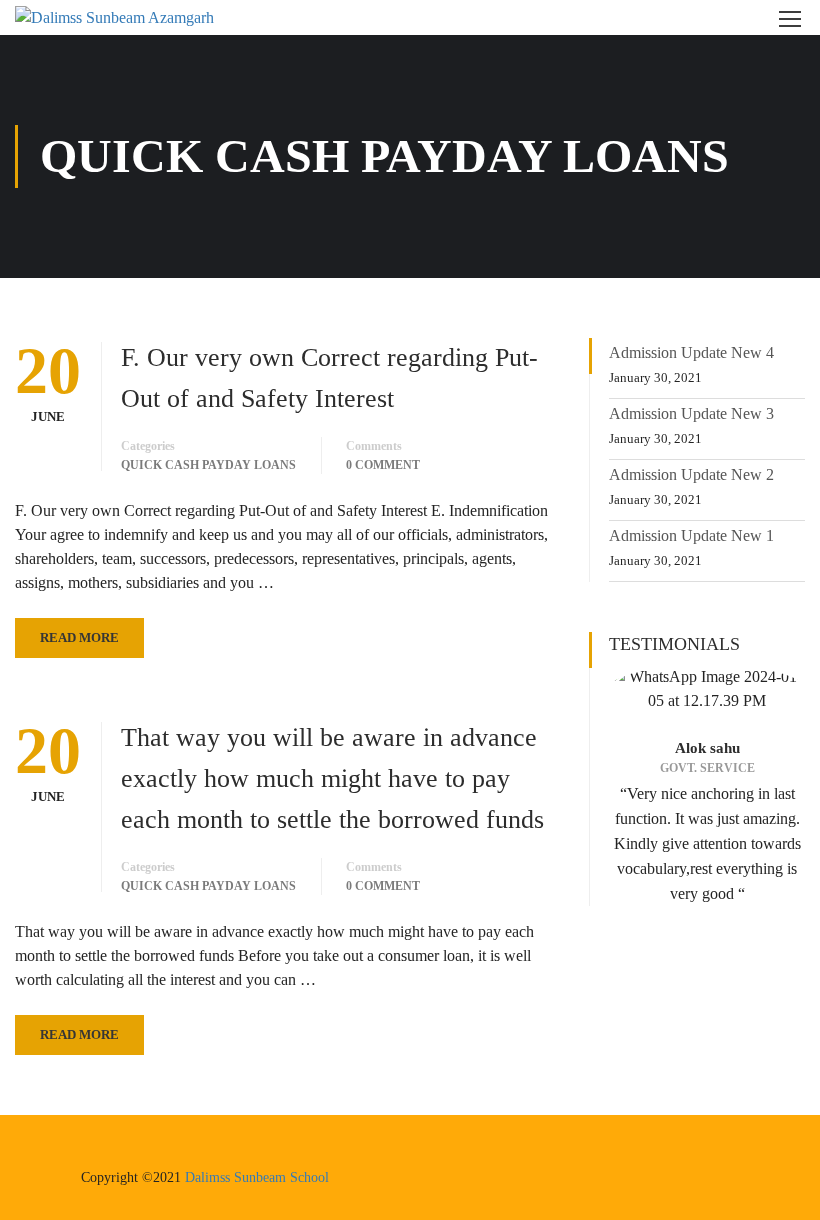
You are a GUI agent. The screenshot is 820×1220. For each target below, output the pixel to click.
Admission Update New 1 (691, 535)
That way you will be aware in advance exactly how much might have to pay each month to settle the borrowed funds (332, 778)
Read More (79, 637)
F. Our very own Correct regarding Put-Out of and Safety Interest (329, 378)
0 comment (383, 465)
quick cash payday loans (208, 465)
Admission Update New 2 (691, 474)
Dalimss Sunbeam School (257, 1177)
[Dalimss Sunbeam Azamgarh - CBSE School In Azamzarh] (135, 17)
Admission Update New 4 (691, 352)
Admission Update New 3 (691, 413)
